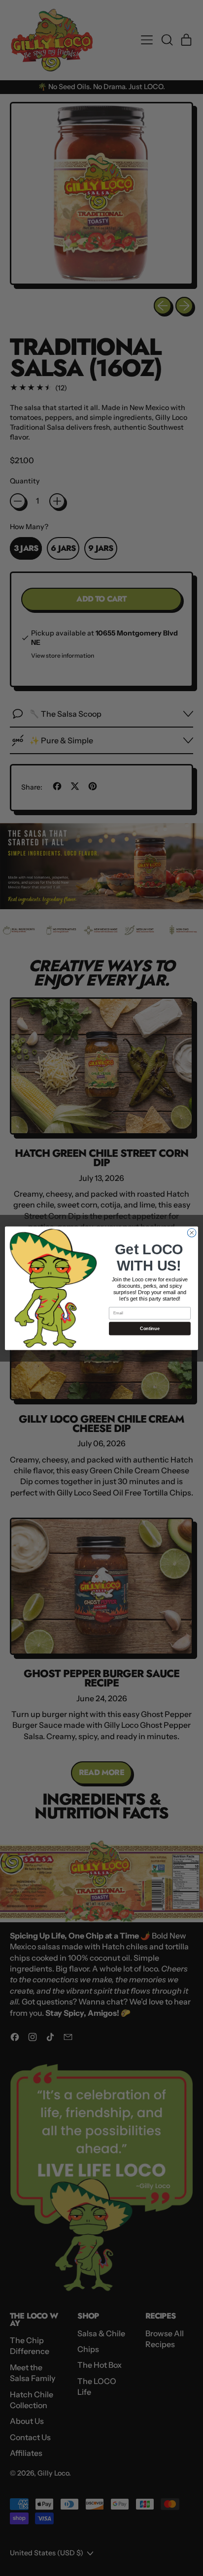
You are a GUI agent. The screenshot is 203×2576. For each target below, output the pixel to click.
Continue (150, 1328)
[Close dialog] (192, 1233)
